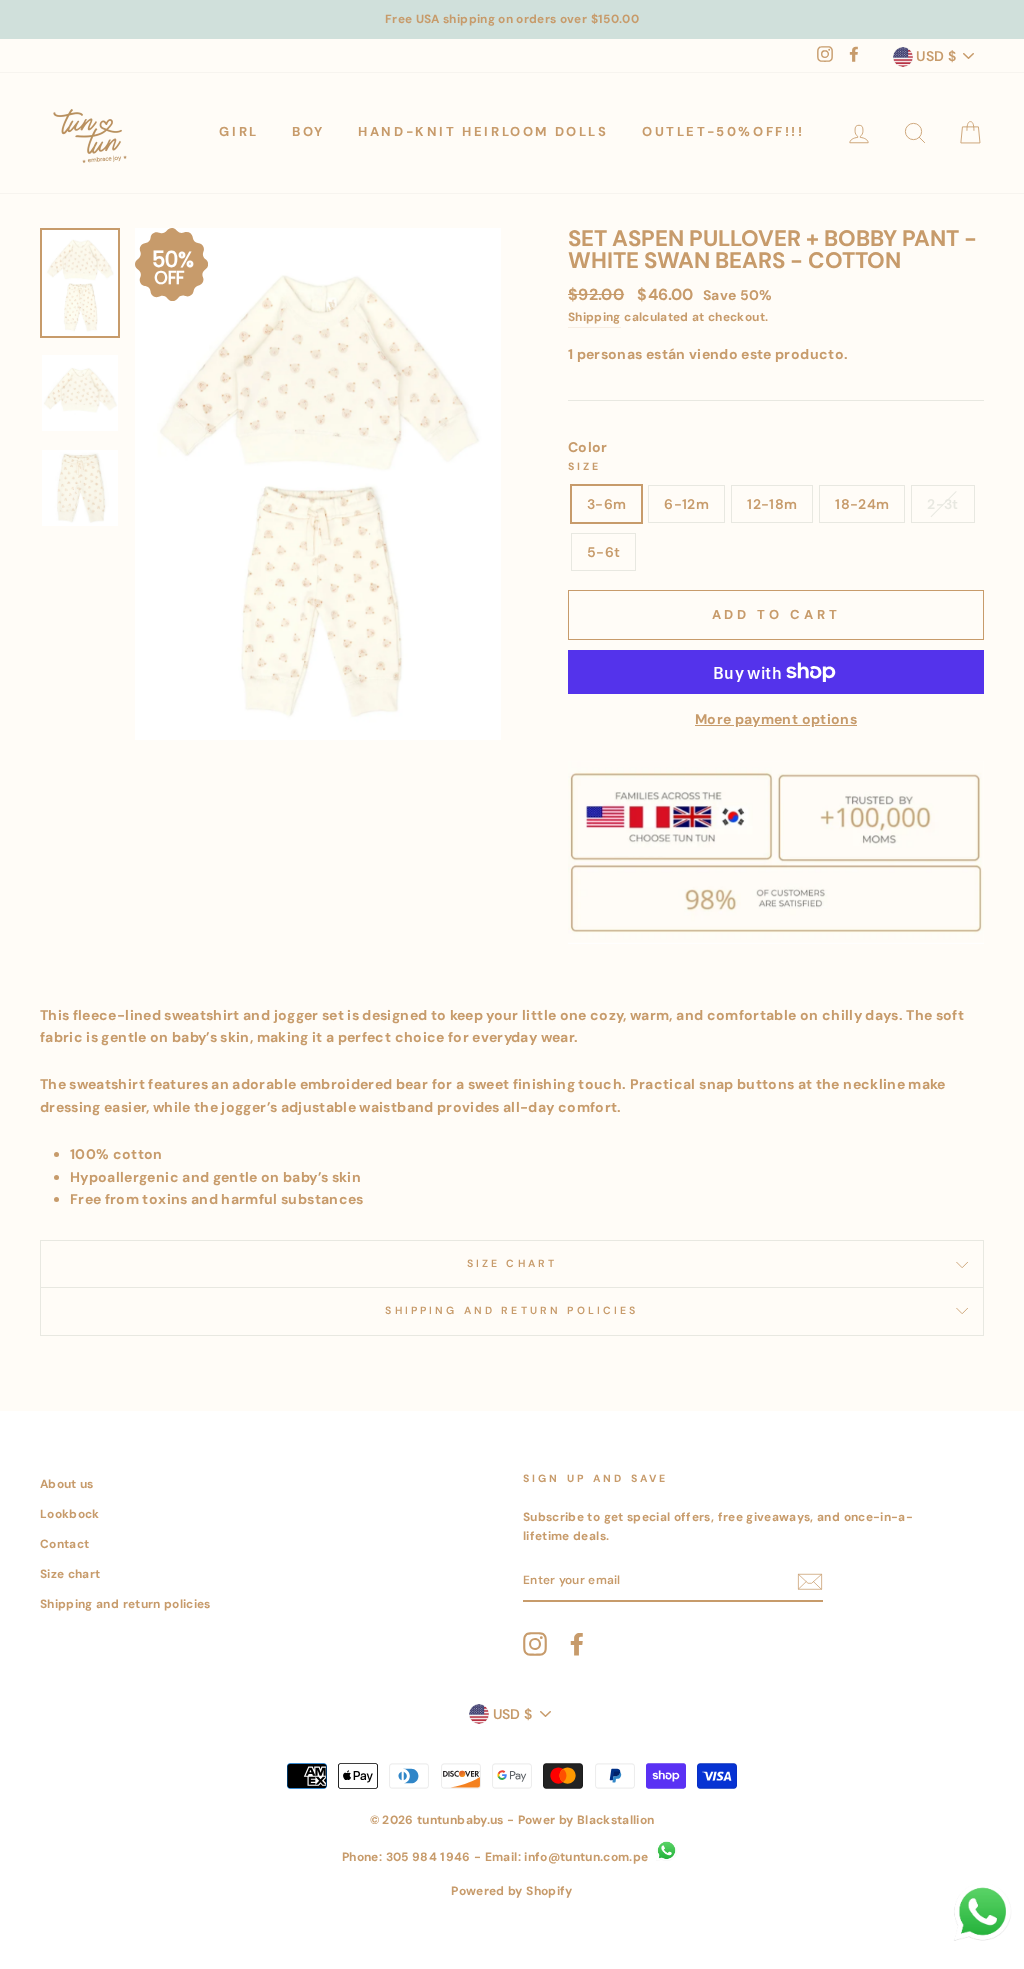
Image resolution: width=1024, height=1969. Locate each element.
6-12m (686, 504)
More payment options (776, 719)
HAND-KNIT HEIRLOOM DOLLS (483, 131)
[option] (512, 19)
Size (585, 466)
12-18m (772, 504)
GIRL (238, 131)
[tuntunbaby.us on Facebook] (577, 1644)
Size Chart (512, 1263)
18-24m (862, 504)
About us (67, 1484)
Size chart (70, 1574)
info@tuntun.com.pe (586, 1857)
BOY (308, 131)
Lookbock (70, 1514)
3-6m (606, 504)
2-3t (942, 504)
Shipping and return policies (125, 1604)
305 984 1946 (428, 1857)
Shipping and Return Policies (511, 1310)
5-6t (603, 552)
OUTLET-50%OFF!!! (723, 131)
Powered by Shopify (511, 1891)
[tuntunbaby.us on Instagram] (535, 1644)
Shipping (594, 317)
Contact (64, 1544)
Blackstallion (616, 1820)
